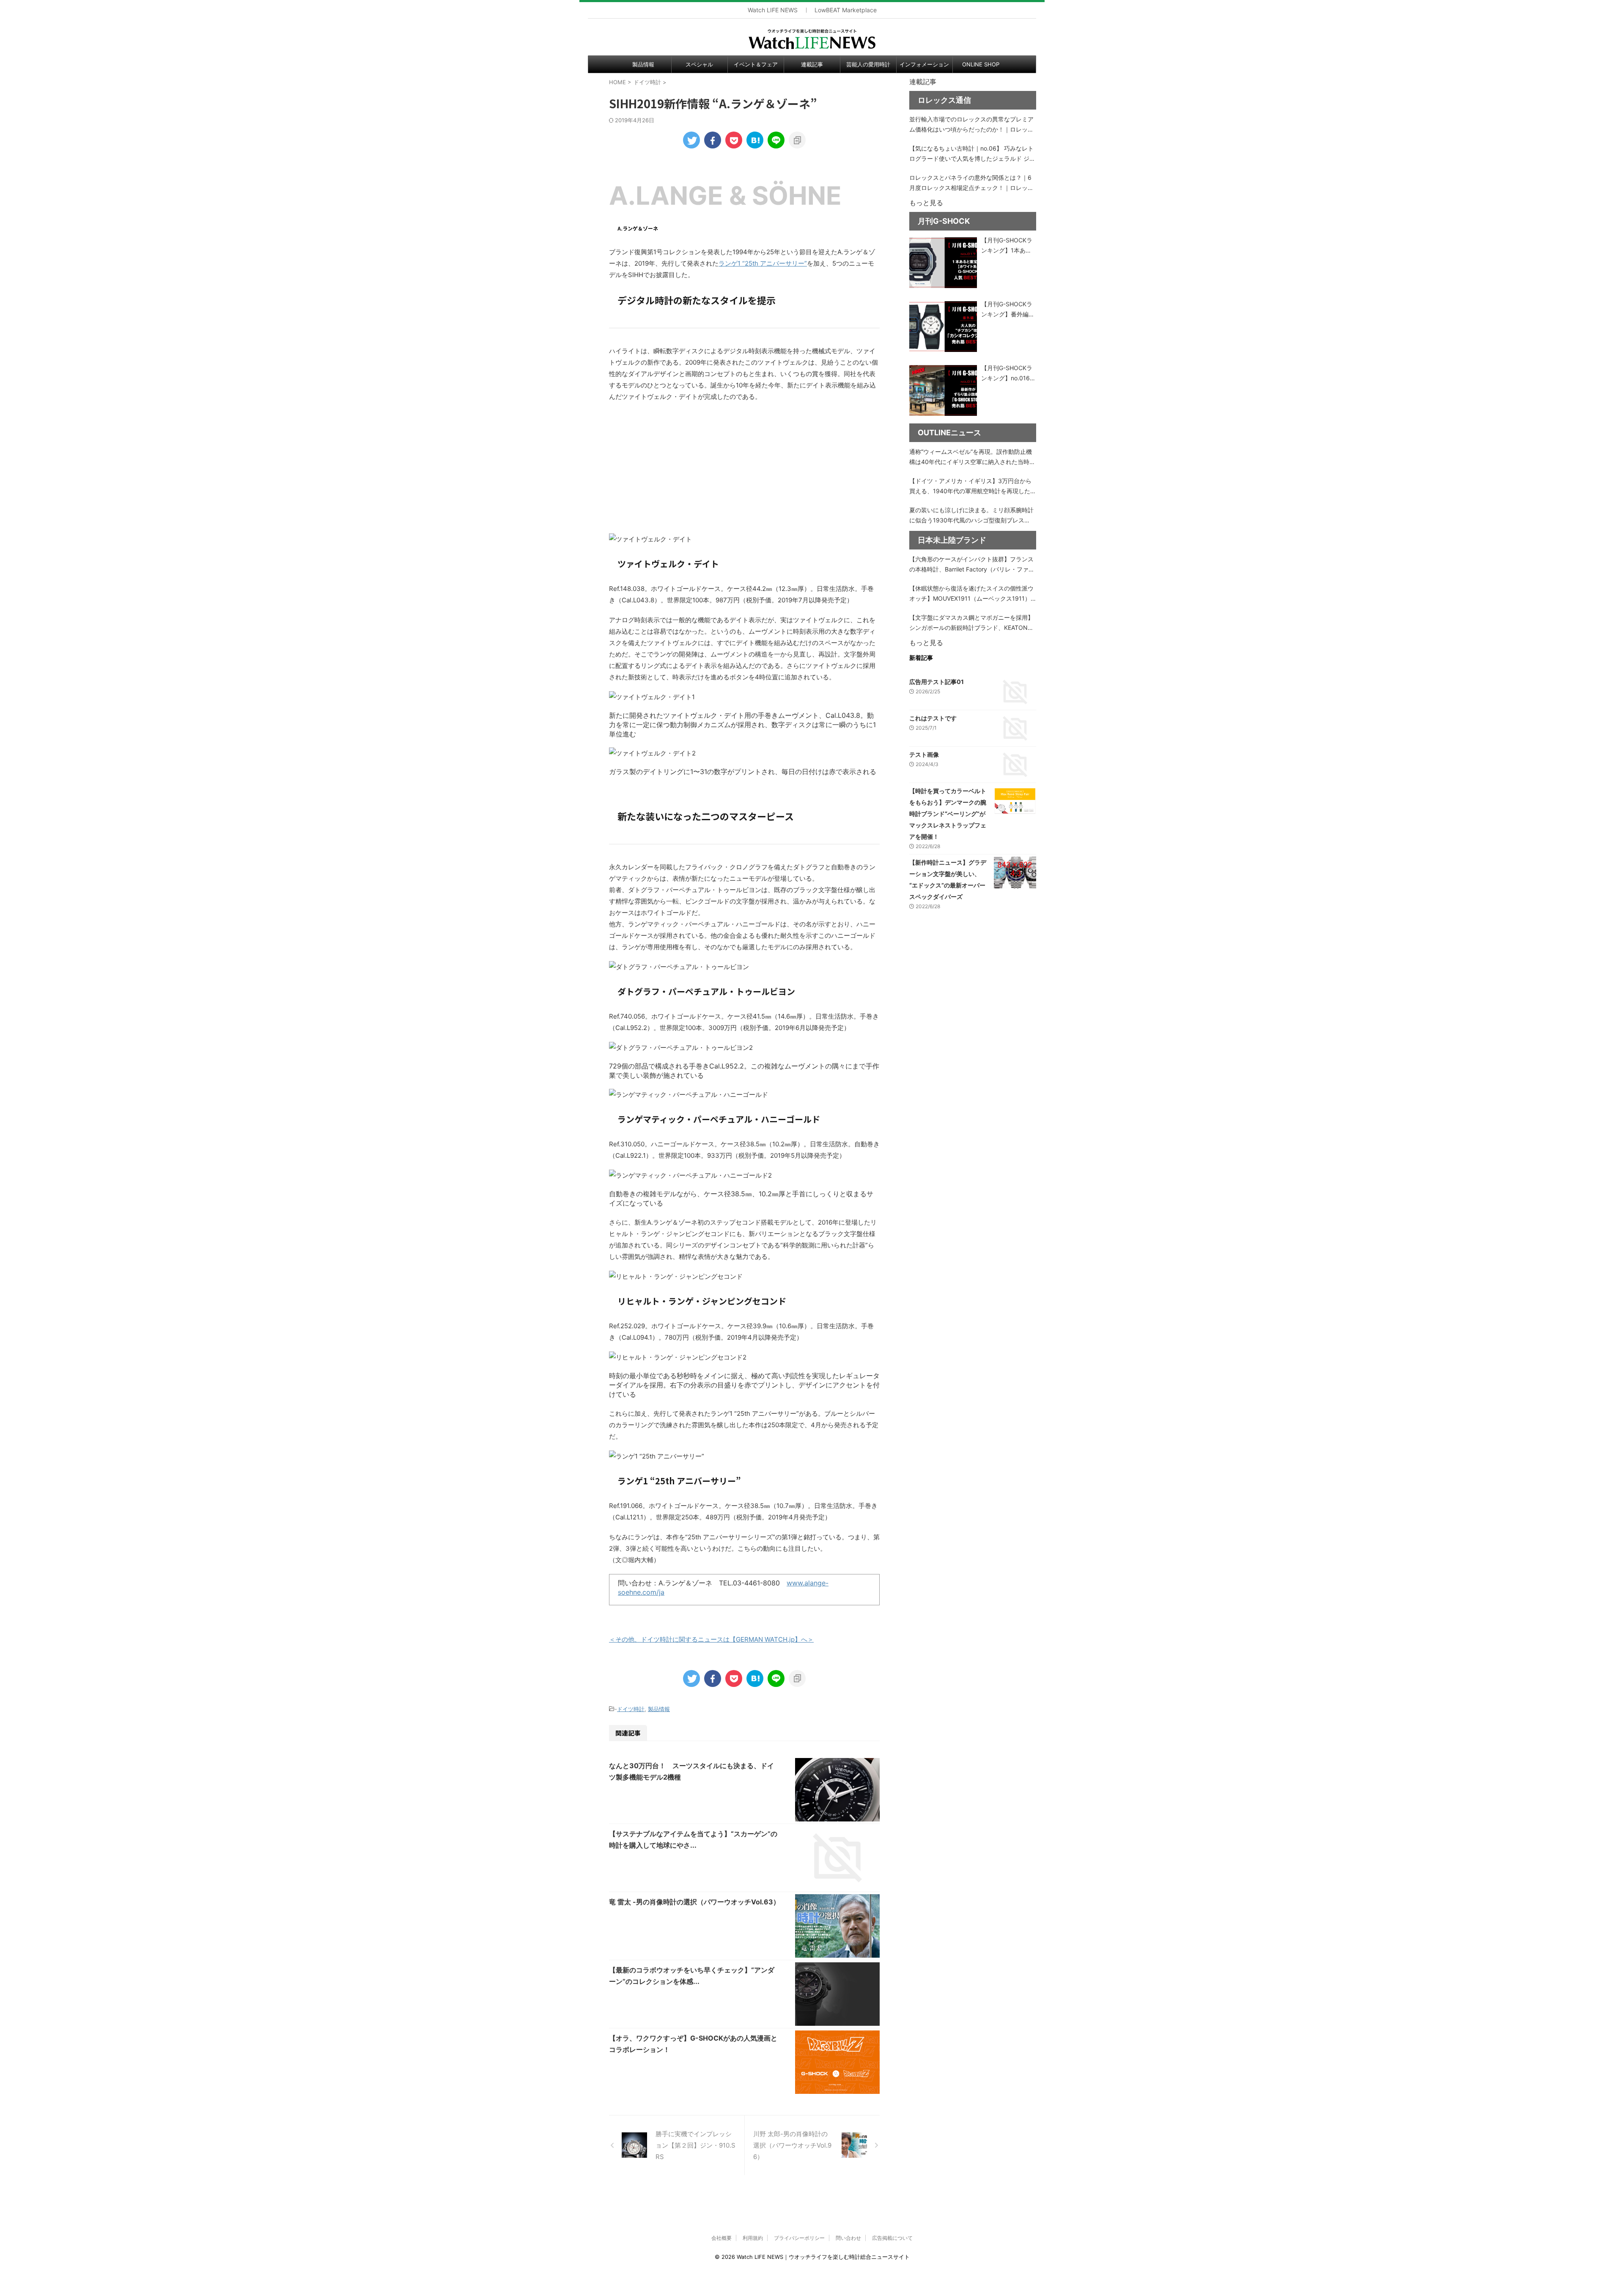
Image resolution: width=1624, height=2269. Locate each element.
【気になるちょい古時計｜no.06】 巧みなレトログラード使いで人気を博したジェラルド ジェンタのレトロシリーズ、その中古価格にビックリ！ (972, 154)
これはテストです (933, 718)
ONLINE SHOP (981, 64)
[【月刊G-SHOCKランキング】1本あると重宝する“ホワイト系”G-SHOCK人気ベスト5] (943, 263)
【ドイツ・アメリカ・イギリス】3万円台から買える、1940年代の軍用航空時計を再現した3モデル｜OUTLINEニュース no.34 (972, 487)
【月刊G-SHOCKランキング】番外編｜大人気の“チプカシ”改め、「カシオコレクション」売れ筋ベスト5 (1008, 310)
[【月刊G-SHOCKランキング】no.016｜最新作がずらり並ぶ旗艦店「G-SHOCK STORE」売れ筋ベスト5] (943, 390)
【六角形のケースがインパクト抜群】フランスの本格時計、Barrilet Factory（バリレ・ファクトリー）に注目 (972, 565)
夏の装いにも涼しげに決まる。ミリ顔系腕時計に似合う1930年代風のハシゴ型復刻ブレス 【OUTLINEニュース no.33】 (971, 516)
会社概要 (721, 2238)
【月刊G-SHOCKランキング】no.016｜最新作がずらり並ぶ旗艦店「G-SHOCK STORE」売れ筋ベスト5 (1009, 374)
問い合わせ (848, 2238)
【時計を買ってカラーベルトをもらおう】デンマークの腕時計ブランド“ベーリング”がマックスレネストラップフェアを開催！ (948, 814)
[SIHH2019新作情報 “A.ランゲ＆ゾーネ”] (755, 140)
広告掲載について (892, 2238)
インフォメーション (924, 64)
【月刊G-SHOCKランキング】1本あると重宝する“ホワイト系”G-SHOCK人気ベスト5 (1008, 246)
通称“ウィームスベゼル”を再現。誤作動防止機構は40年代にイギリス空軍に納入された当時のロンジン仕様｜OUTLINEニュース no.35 (972, 457)
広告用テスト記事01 (937, 682)
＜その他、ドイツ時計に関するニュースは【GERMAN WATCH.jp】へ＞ (711, 1639)
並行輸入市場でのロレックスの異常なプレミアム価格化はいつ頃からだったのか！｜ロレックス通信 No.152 (971, 125)
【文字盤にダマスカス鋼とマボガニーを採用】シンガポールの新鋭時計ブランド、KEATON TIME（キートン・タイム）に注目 (971, 623)
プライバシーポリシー (799, 2238)
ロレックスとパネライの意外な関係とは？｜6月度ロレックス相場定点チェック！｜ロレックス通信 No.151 (971, 183)
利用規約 (753, 2238)
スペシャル (699, 64)
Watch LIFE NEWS (773, 10)
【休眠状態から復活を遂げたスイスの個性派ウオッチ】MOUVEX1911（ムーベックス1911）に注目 (971, 594)
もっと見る (926, 203)
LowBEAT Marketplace (846, 10)
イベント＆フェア (756, 64)
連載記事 (812, 64)
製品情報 (643, 64)
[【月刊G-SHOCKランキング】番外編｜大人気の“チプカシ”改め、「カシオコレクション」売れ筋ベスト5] (943, 327)
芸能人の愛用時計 (868, 64)
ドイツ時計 (631, 1709)
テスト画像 (924, 754)
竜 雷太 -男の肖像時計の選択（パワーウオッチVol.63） (694, 1902)
